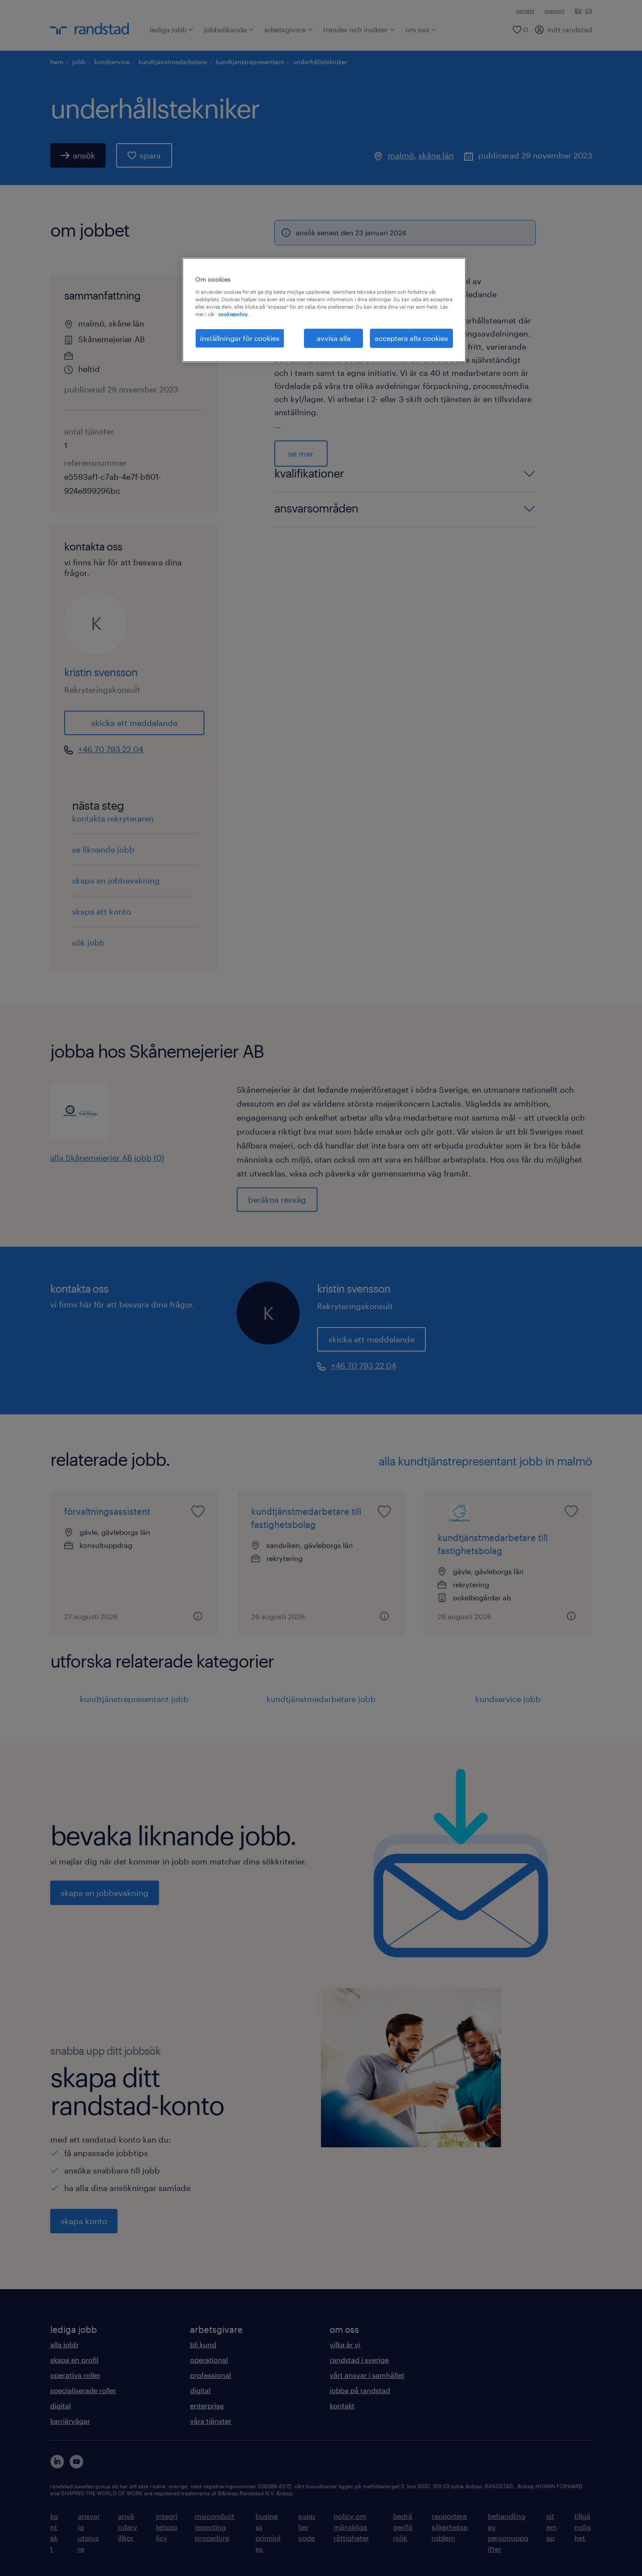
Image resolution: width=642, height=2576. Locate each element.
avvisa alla (334, 338)
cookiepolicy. (233, 314)
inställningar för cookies (240, 338)
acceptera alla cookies (411, 338)
